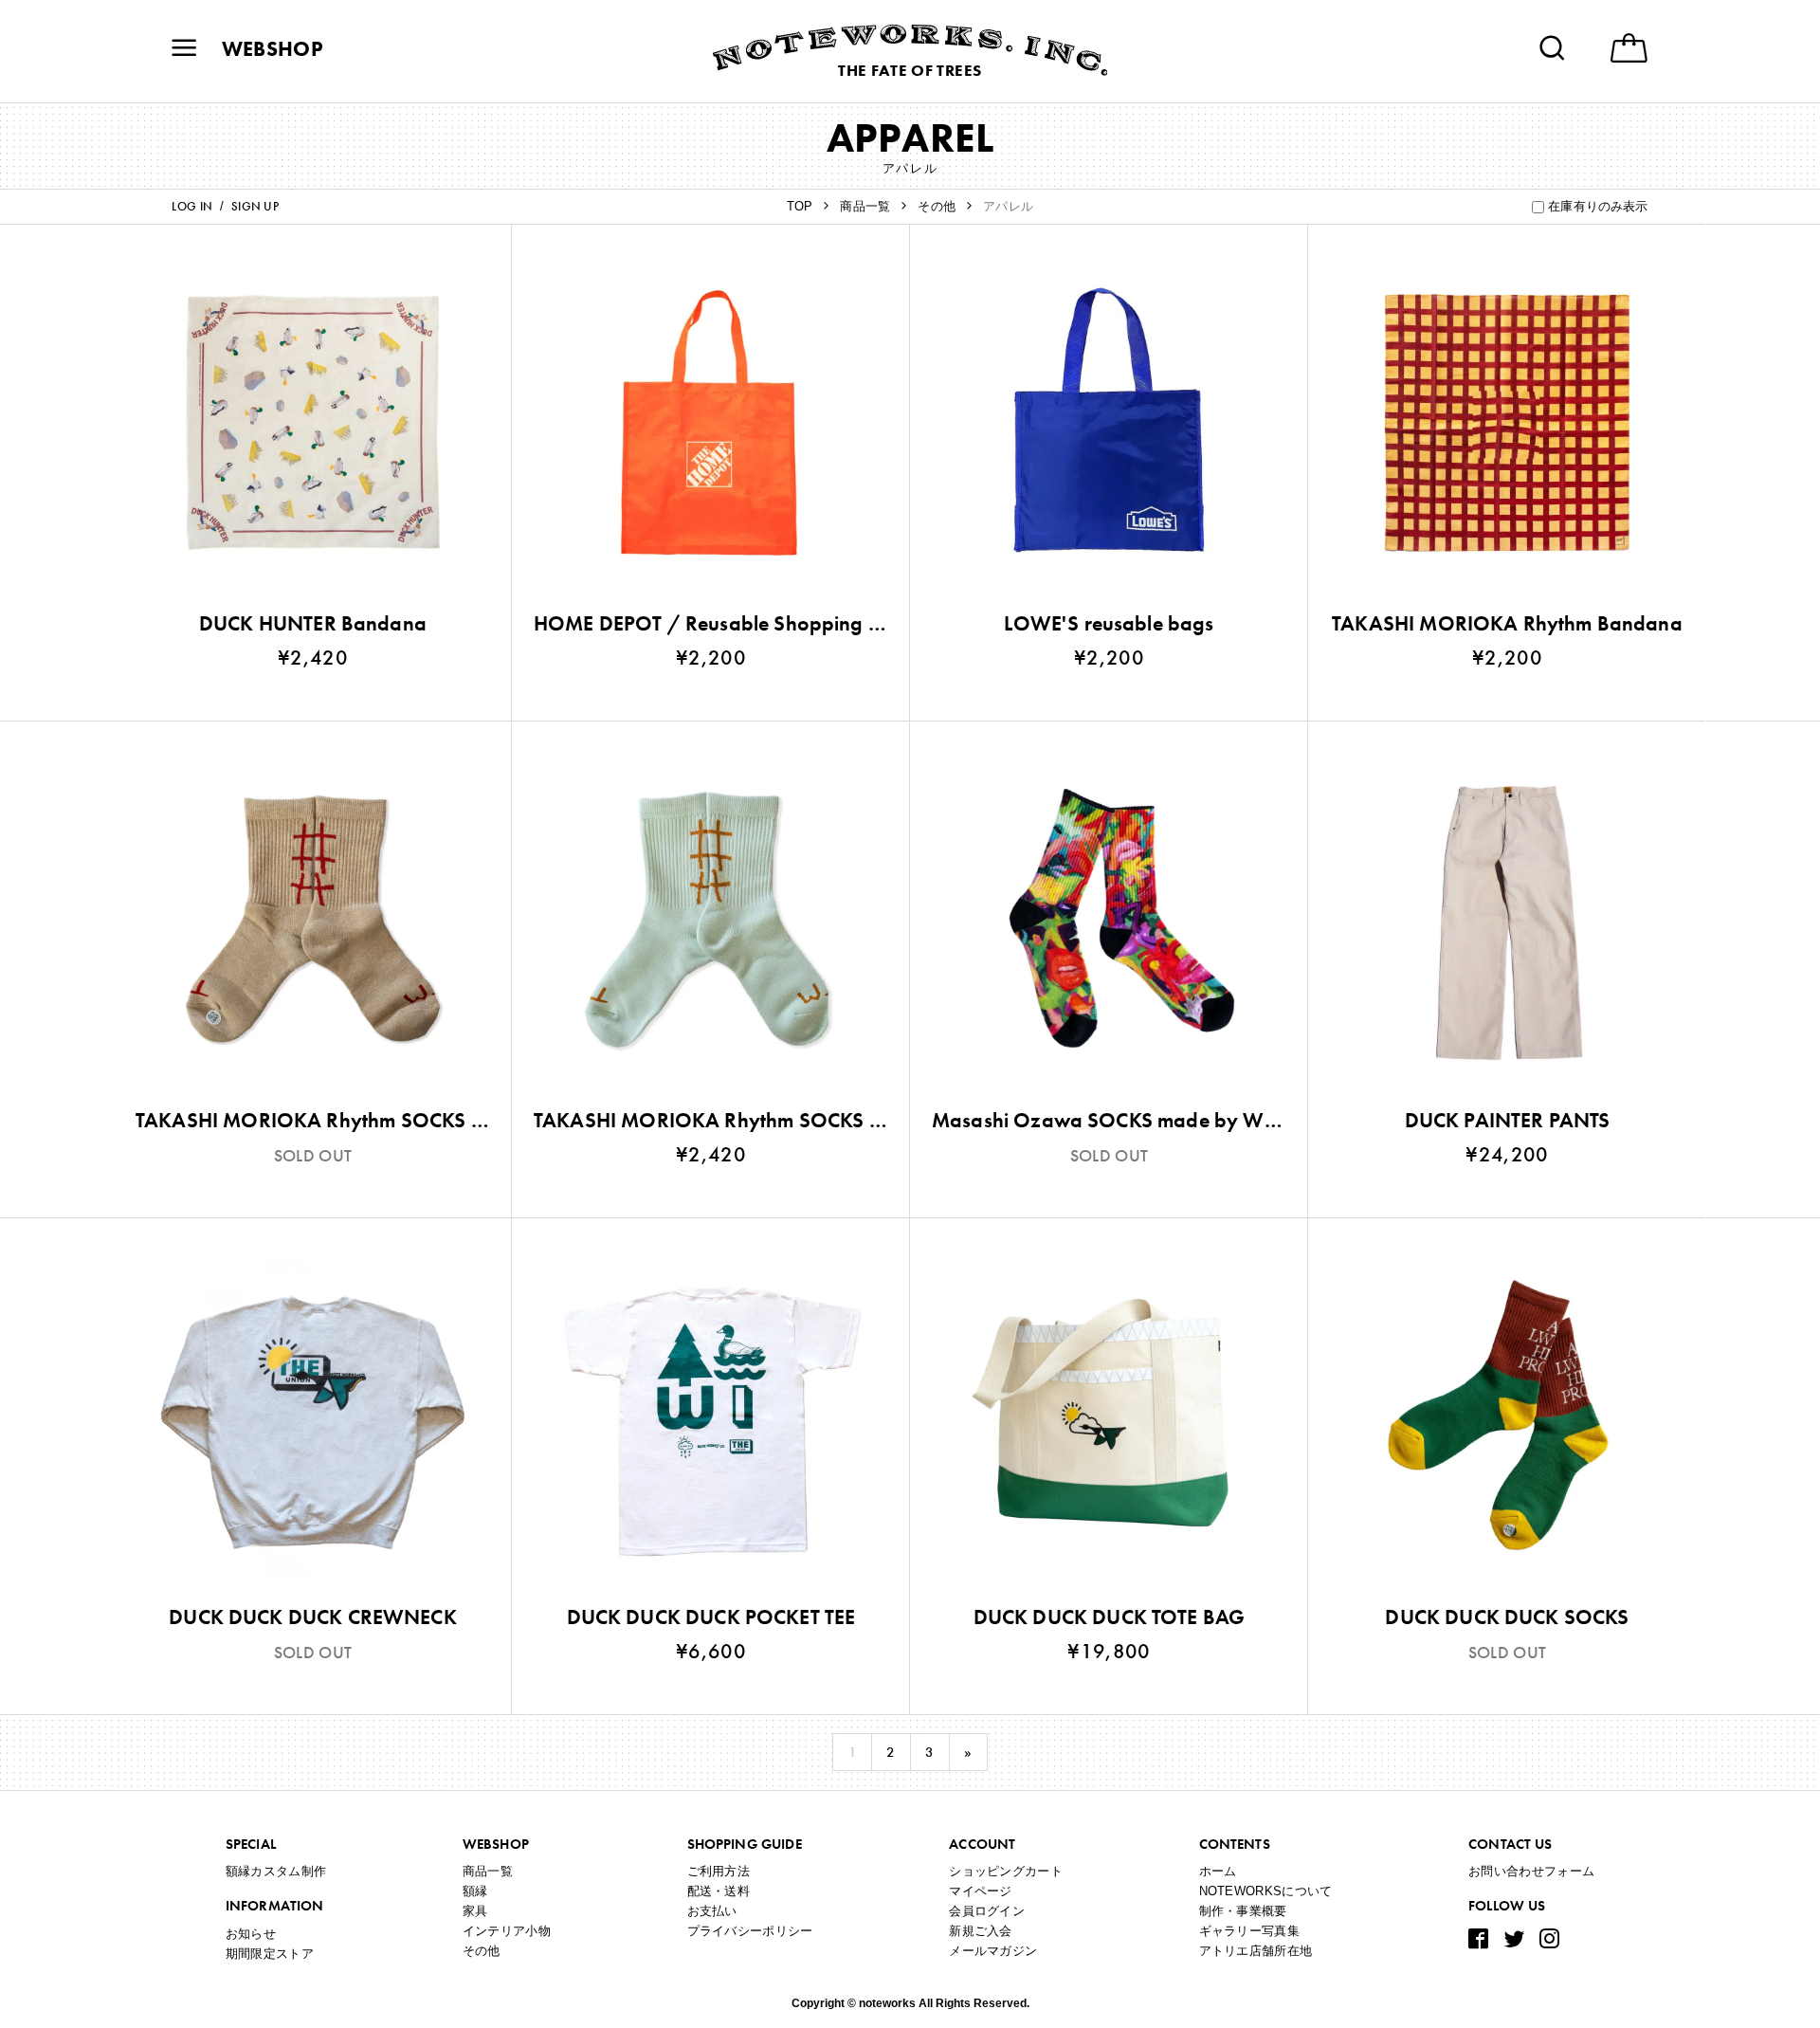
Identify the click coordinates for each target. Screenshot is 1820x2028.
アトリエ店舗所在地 (1256, 1951)
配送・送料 (719, 1891)
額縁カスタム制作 (276, 1871)
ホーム (1218, 1871)
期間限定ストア (270, 1954)
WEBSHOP (273, 49)
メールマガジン (993, 1951)
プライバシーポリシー (750, 1931)
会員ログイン (987, 1911)
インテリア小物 (507, 1931)
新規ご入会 (981, 1931)
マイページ (981, 1891)
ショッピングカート (1006, 1871)
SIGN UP (255, 206)
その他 (482, 1951)
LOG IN (192, 206)
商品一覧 (488, 1871)
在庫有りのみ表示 (1598, 206)
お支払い (712, 1911)
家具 (475, 1911)
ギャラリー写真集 (1249, 1931)
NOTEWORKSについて (1266, 1891)
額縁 (475, 1891)
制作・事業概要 (1243, 1911)
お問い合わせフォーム (1531, 1871)
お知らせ (251, 1934)
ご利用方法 (719, 1871)
